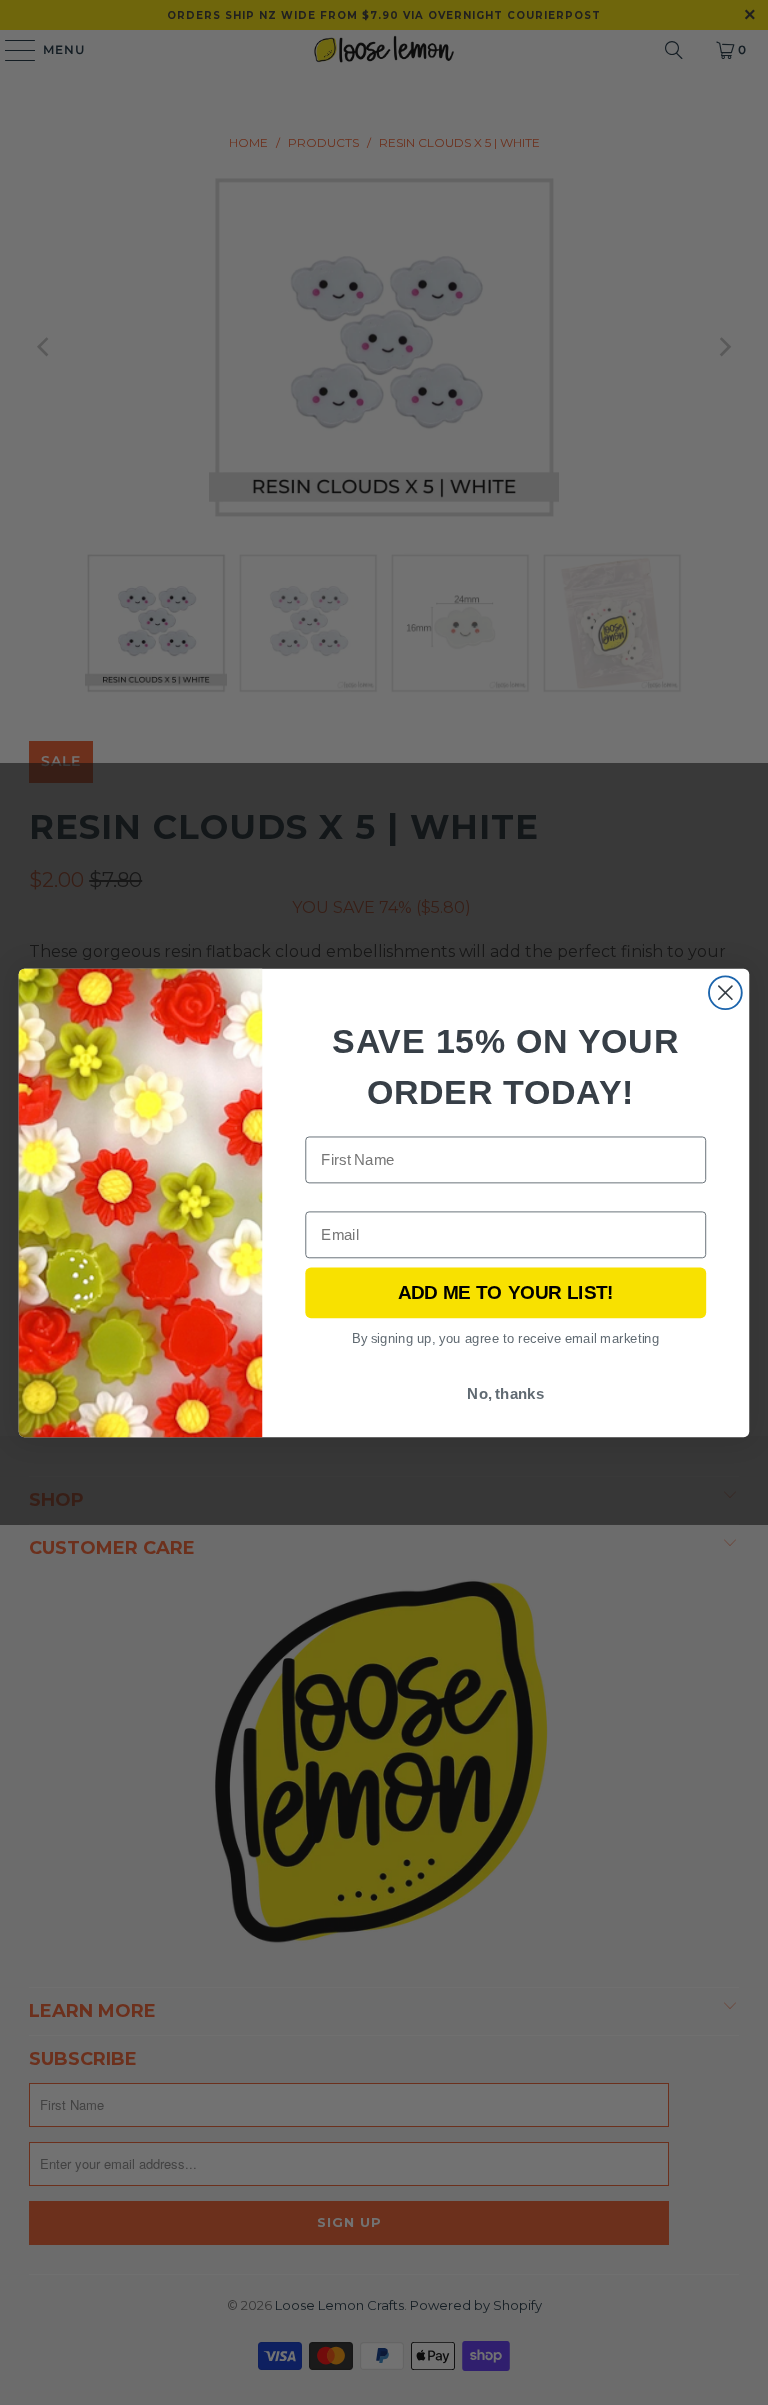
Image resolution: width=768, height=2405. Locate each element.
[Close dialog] (725, 992)
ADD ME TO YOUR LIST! (506, 1292)
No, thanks (505, 1393)
